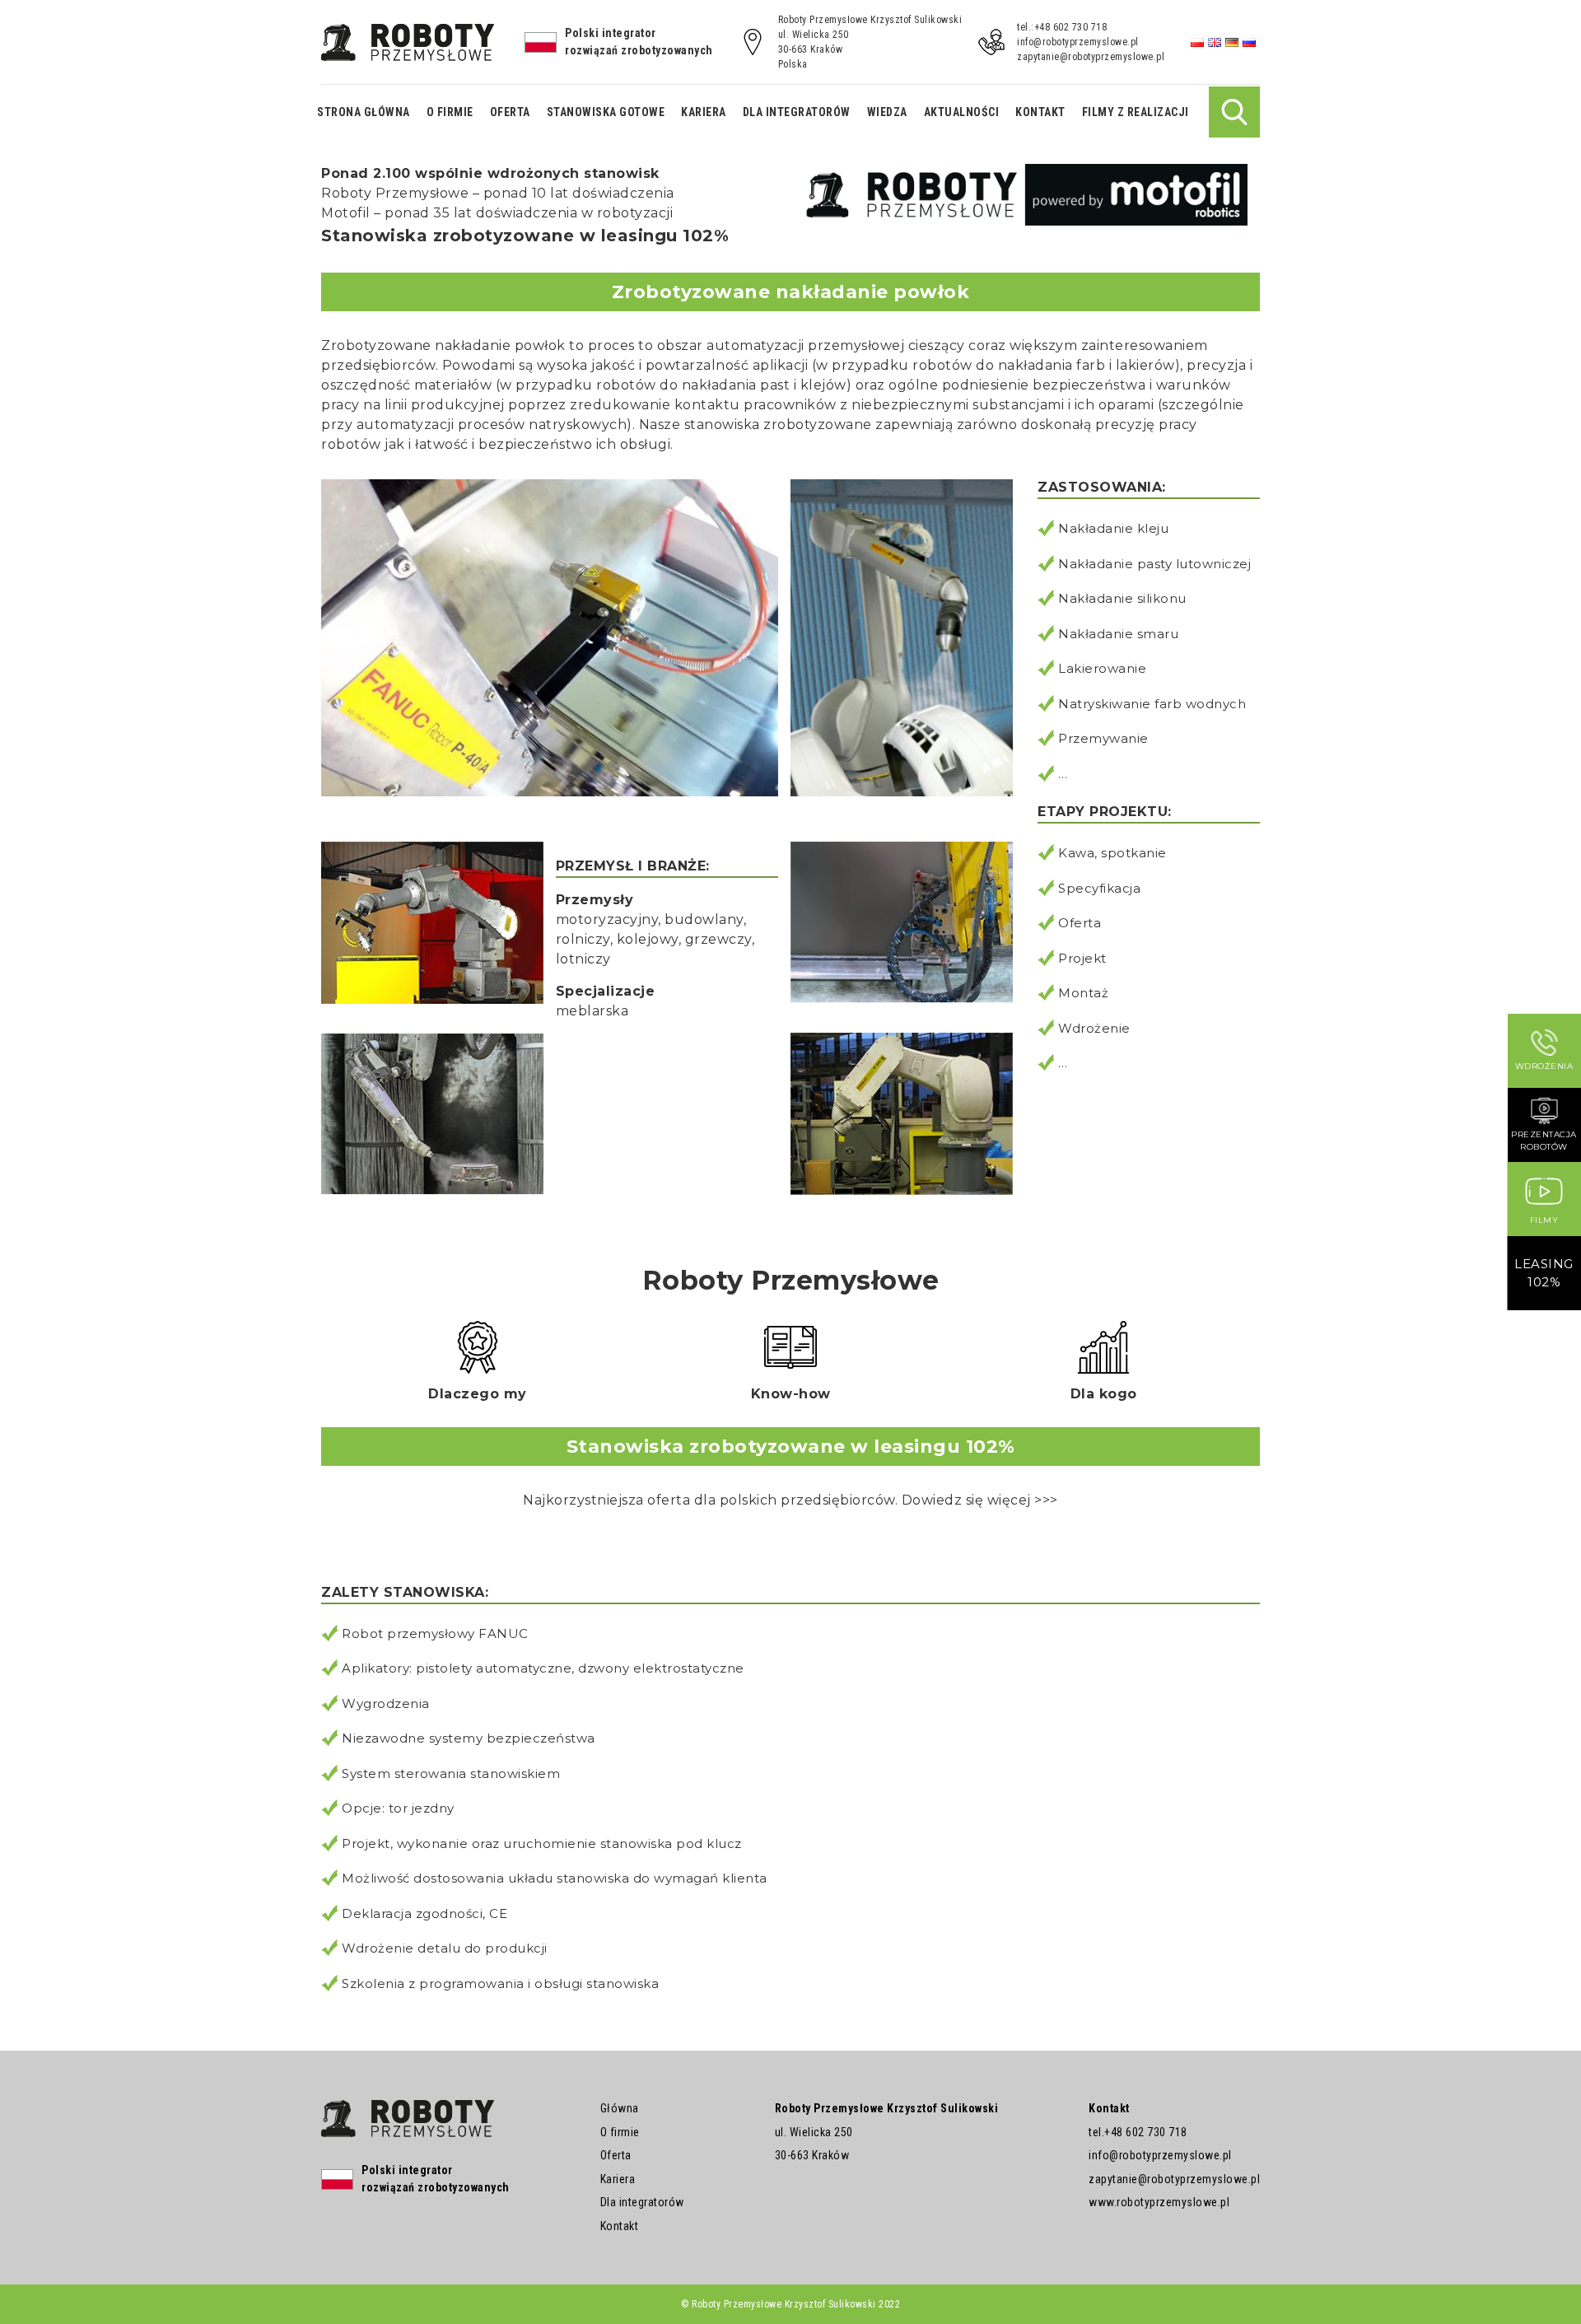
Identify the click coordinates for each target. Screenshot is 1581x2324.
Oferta (510, 112)
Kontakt (1040, 112)
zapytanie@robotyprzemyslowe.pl (1091, 57)
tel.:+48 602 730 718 (1062, 27)
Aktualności (962, 112)
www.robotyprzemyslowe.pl (1159, 2202)
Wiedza (887, 112)
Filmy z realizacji (1136, 112)
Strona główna (364, 112)
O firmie (450, 112)
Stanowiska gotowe (606, 112)
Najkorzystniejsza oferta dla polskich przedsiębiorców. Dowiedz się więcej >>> (790, 1500)
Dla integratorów (797, 112)
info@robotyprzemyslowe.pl (1078, 42)
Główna (620, 2108)
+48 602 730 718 (1146, 2132)
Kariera (704, 112)
